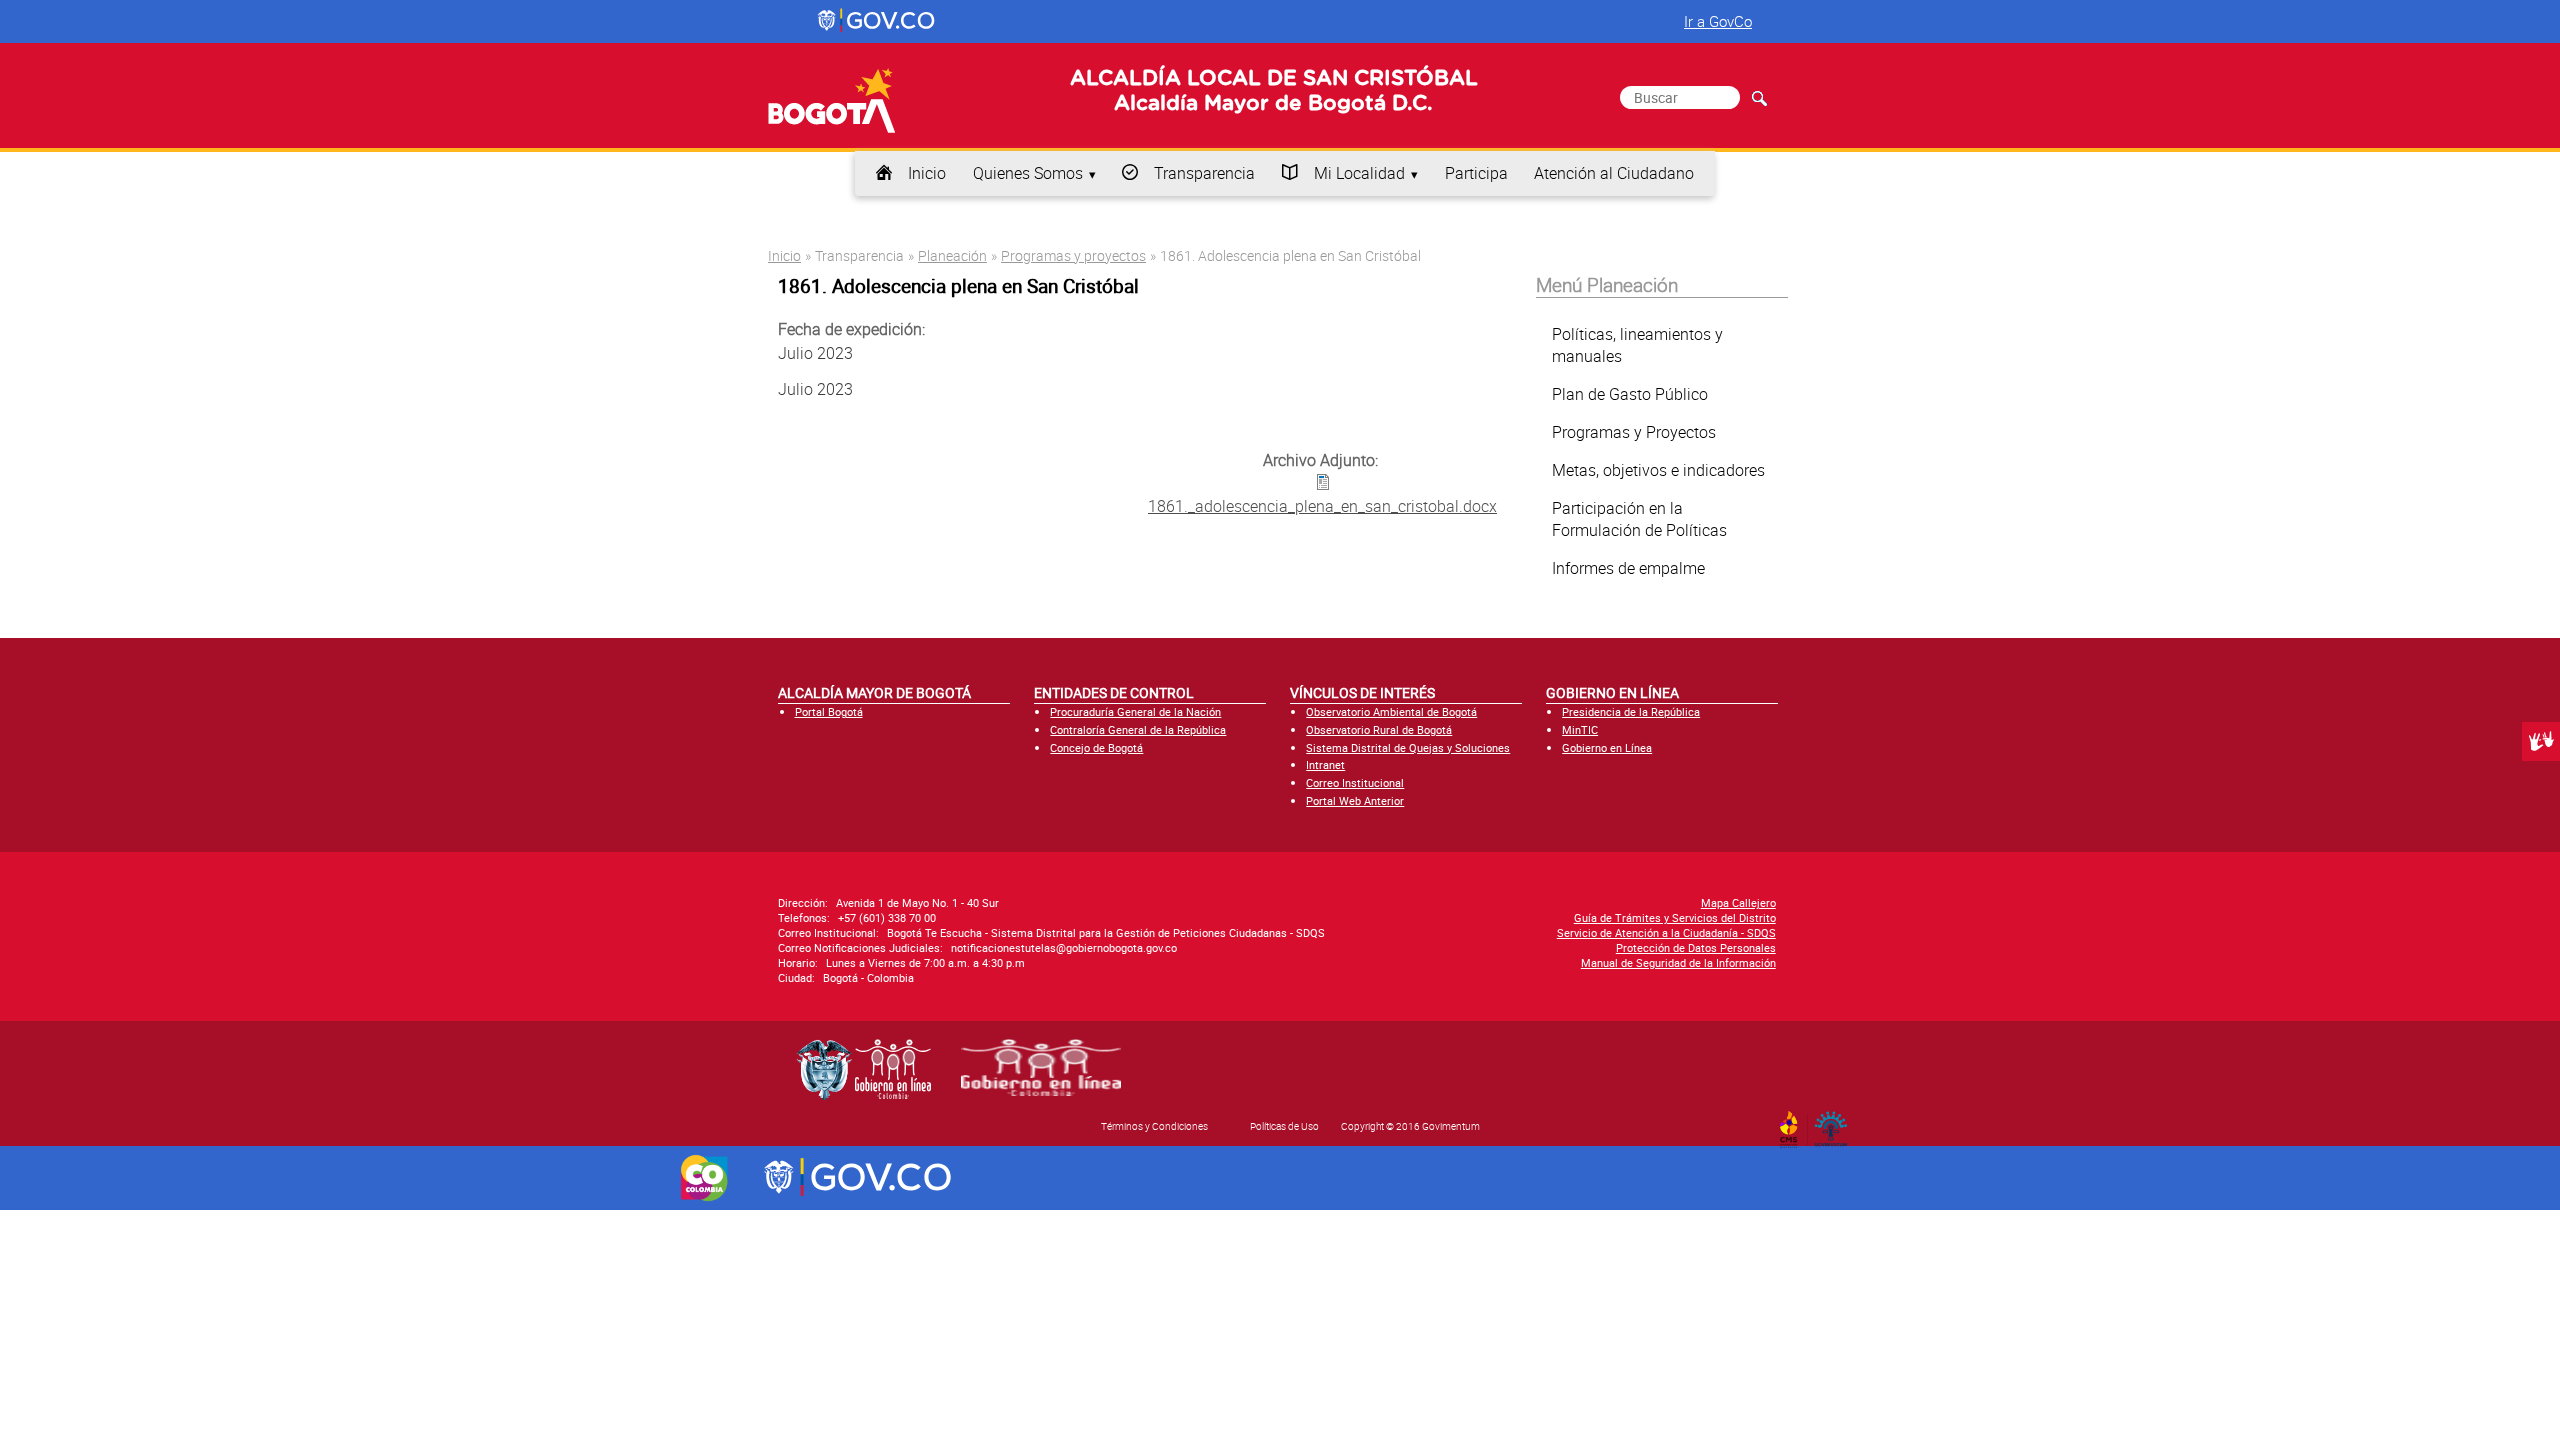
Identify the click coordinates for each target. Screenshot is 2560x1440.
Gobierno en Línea (1607, 747)
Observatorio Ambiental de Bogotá (1391, 711)
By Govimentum (1835, 1123)
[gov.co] (877, 21)
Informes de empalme (1628, 568)
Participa (1476, 173)
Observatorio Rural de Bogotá (1379, 729)
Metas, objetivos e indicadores (1658, 470)
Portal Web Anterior (1355, 800)
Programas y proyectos (1073, 255)
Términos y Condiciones (1154, 1126)
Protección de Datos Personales (1696, 947)
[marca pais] (704, 1178)
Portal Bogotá (829, 711)
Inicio (927, 173)
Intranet (1325, 764)
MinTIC (1580, 729)
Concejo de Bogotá (1096, 747)
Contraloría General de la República (1138, 729)
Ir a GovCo (1718, 21)
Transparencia (1204, 173)
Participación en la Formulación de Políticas (1639, 519)
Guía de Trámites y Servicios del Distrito (1675, 917)
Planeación (952, 255)
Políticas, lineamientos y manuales (1637, 345)
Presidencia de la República (1631, 711)
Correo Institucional (1355, 782)
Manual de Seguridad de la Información (1678, 962)
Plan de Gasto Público (1630, 394)
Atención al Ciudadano (1614, 173)
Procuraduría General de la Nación (1135, 711)
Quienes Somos (1028, 173)
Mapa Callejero (1738, 902)
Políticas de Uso (1284, 1126)
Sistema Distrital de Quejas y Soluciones (1408, 747)
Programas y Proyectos (1634, 432)
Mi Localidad (1359, 173)
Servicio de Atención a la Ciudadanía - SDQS (1666, 932)
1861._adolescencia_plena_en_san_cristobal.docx (1322, 506)
